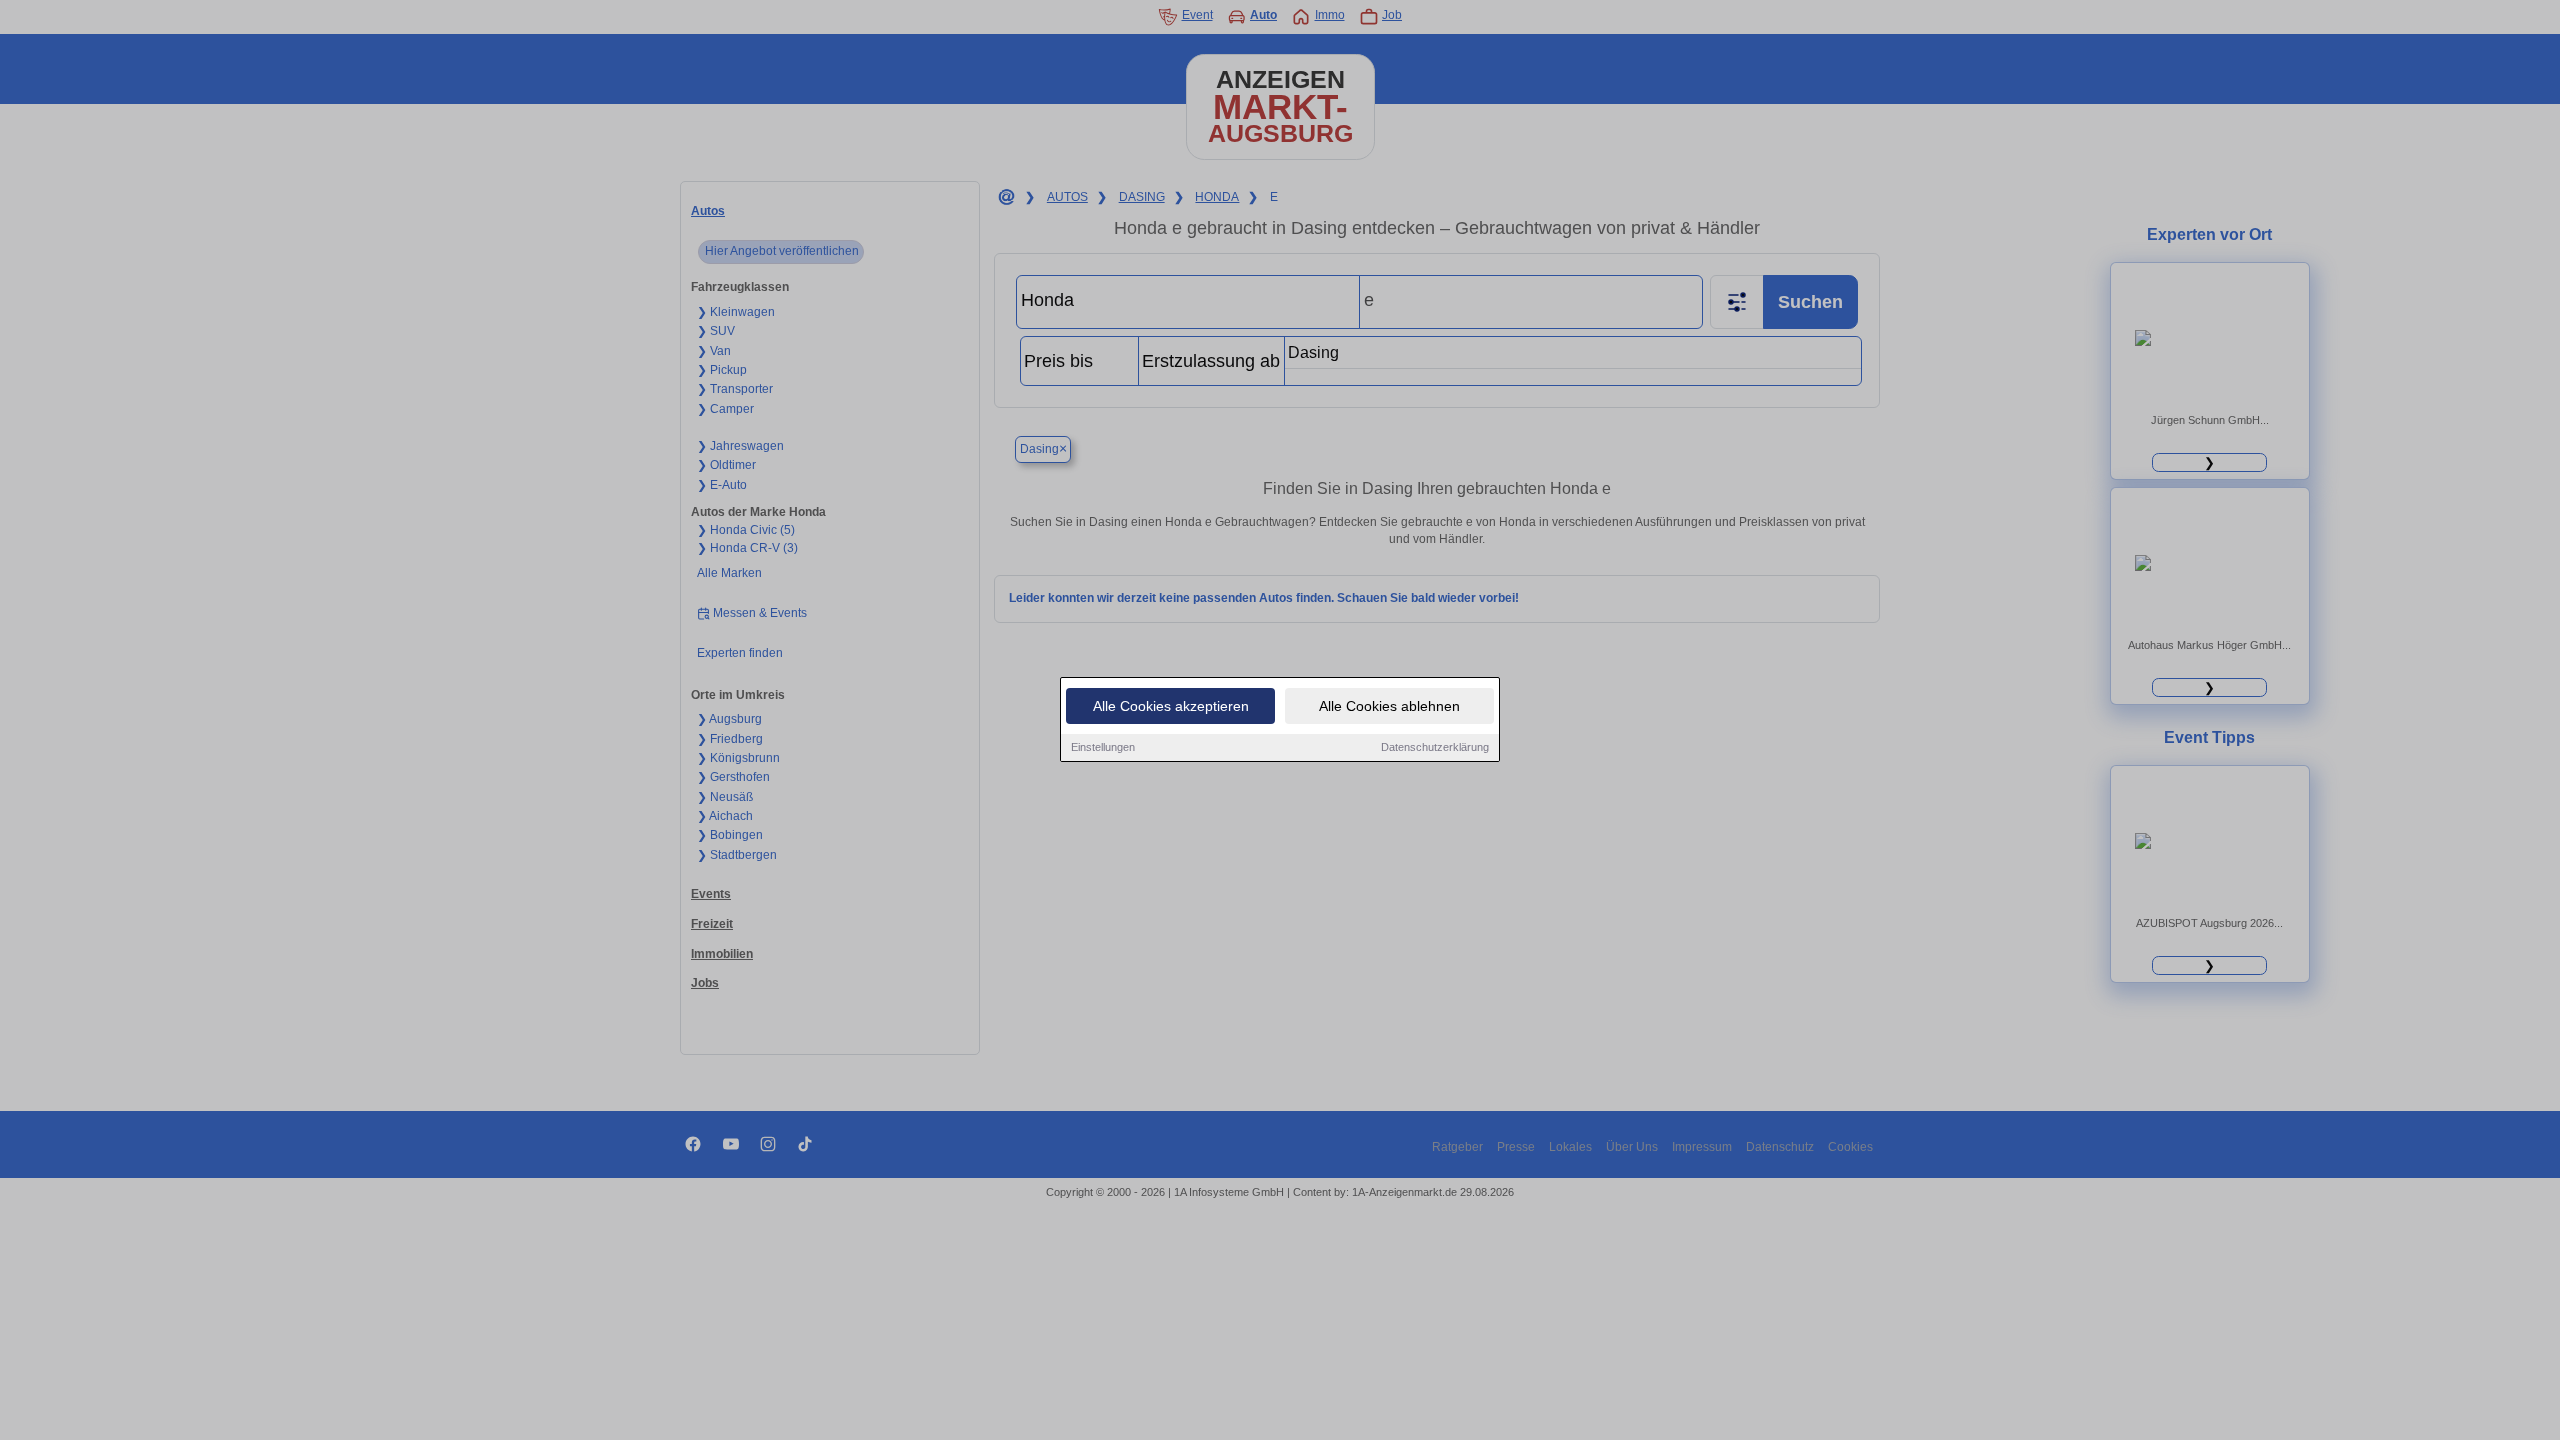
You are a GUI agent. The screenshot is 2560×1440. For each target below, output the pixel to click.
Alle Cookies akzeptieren (1171, 706)
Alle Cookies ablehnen (1389, 706)
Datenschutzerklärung (1435, 747)
